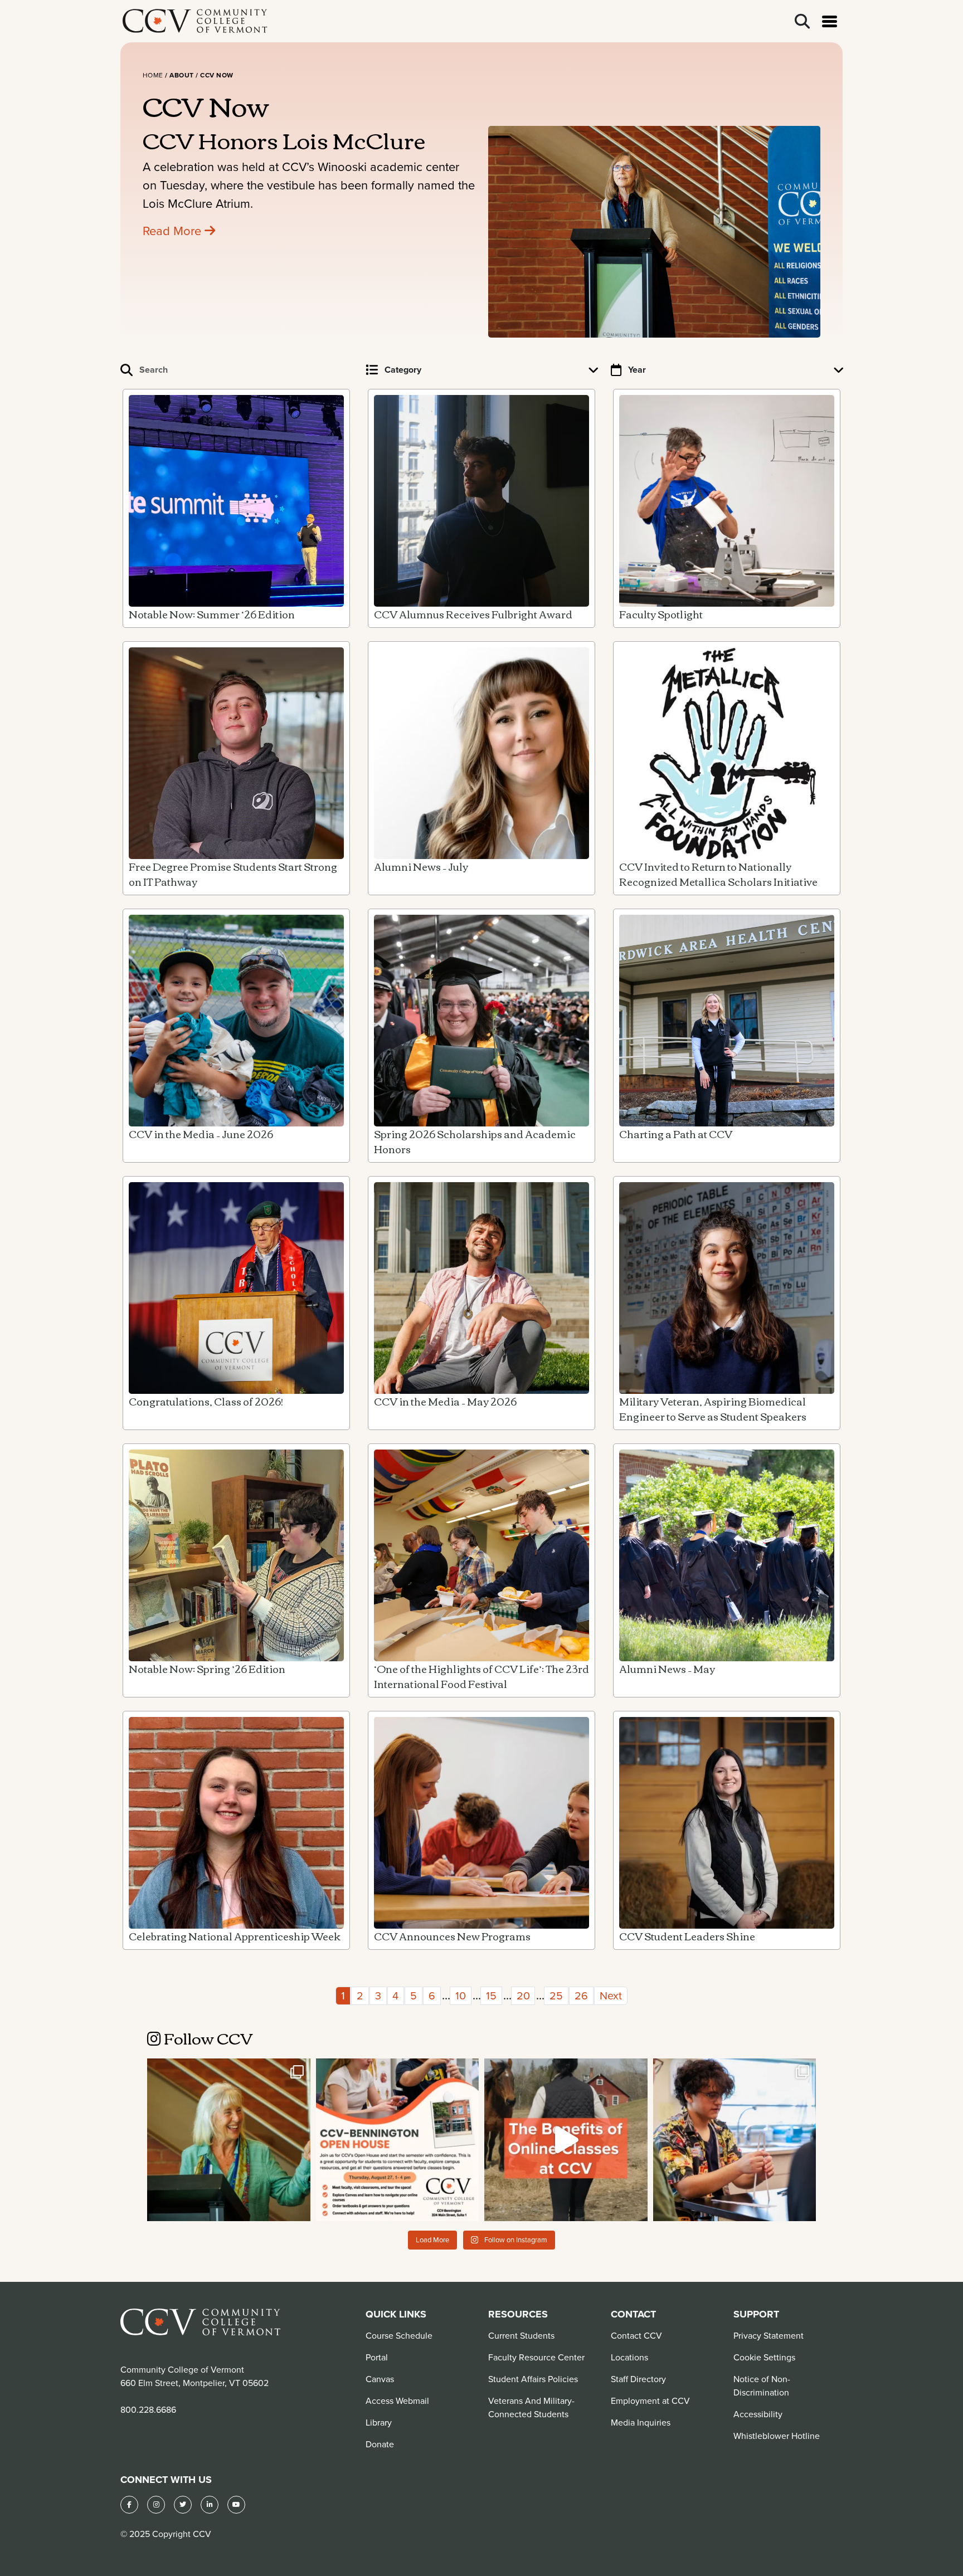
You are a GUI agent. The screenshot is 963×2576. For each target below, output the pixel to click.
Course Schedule (399, 2335)
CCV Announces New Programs (452, 1936)
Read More (174, 230)
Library (379, 2422)
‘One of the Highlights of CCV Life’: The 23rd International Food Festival (481, 1676)
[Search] (802, 21)
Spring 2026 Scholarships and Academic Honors (475, 1141)
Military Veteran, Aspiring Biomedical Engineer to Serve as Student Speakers (713, 1409)
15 (491, 1995)
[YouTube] (236, 2505)
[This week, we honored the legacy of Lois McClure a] (229, 2140)
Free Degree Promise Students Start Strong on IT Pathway (233, 874)
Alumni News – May (667, 1668)
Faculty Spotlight (661, 614)
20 (523, 1995)
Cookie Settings (764, 2357)
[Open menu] (830, 21)
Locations (629, 2357)
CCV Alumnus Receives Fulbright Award (473, 614)
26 (581, 1995)
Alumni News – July (421, 866)
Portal (377, 2357)
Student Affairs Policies (533, 2379)
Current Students (521, 2335)
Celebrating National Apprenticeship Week (235, 1936)
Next (611, 1995)
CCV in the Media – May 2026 (445, 1401)
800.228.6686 (148, 2409)
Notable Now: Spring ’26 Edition (207, 1668)
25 (556, 1995)
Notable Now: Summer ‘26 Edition (212, 614)
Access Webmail (397, 2401)
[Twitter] (183, 2505)
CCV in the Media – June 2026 (201, 1134)
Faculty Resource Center (536, 2357)
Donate (380, 2444)
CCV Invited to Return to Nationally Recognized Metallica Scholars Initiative (718, 874)
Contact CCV (636, 2335)
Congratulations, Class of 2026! (206, 1401)
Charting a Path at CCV (676, 1134)
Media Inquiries (641, 2422)
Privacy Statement (769, 2335)
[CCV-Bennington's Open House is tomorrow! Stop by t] (398, 2140)
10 (461, 1995)
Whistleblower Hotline (777, 2436)
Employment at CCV (650, 2401)
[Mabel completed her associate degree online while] (566, 2140)
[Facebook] (129, 2505)
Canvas (380, 2379)
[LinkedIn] (210, 2505)
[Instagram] (156, 2505)
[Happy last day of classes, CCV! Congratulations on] (735, 2140)
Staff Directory (638, 2379)
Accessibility (758, 2414)
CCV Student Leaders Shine (687, 1936)
